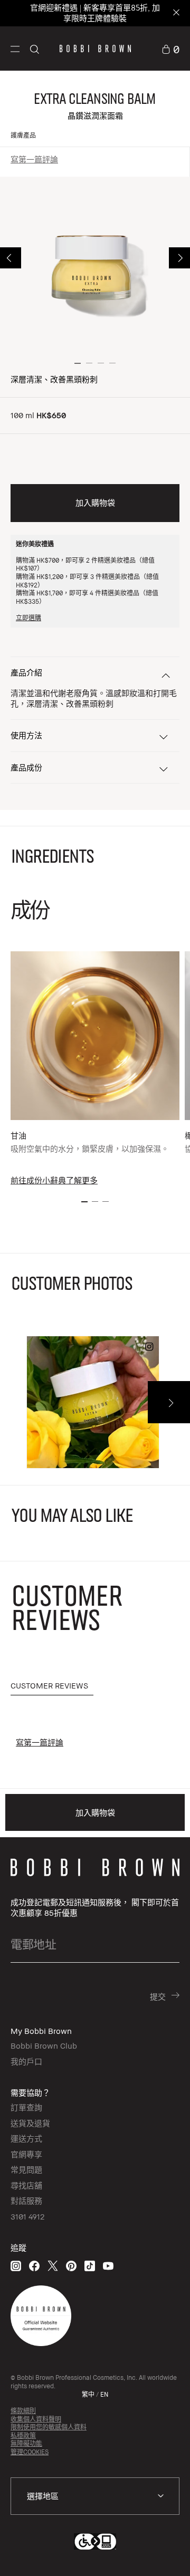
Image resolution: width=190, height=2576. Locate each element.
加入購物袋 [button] (95, 503)
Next (179, 258)
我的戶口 (26, 2061)
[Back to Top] (170, 2554)
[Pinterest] (71, 2266)
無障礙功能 (26, 2443)
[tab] (52, 1686)
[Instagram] (16, 2266)
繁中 (88, 2394)
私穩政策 (23, 2435)
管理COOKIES (30, 2452)
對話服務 (26, 2201)
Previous (11, 258)
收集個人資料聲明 (36, 2419)
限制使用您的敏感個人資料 (49, 2427)
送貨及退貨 (30, 2123)
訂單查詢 (26, 2107)
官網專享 (26, 2154)
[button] (15, 48)
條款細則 (23, 2411)
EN (104, 2394)
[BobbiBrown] (95, 49)
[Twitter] (53, 2266)
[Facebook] (34, 2266)
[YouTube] (108, 2266)
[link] (170, 48)
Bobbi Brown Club (44, 2046)
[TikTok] (90, 2266)
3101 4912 (27, 2216)
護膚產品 (23, 135)
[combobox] (95, 2496)
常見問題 (26, 2169)
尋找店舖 (26, 2185)
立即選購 (28, 618)
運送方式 (26, 2138)
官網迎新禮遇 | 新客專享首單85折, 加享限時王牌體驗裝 (95, 13)
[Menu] (15, 48)
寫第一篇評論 (34, 159)
